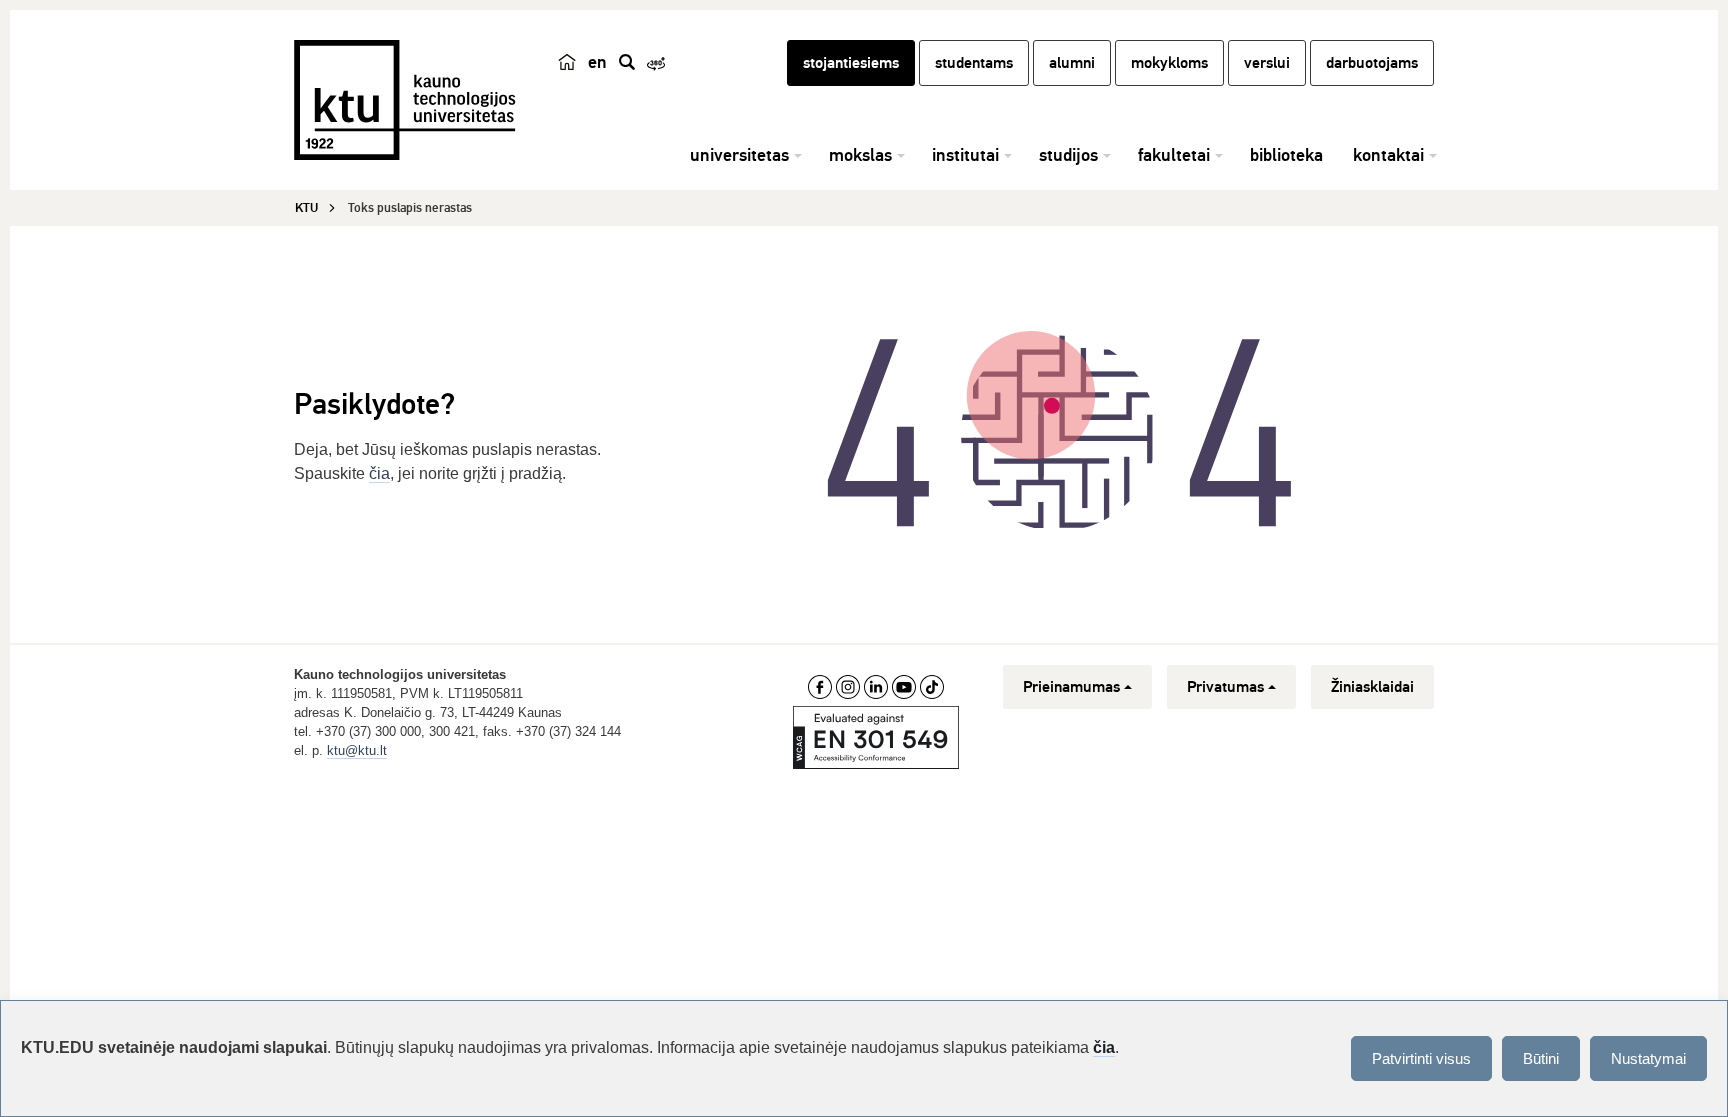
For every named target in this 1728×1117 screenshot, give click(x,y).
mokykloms (1169, 63)
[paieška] (627, 62)
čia (379, 473)
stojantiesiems (851, 63)
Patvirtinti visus (1421, 1058)
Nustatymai (1648, 1058)
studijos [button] (1068, 155)
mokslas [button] (860, 155)
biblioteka (1286, 155)
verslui (1267, 63)
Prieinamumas (1071, 687)
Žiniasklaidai (1372, 687)
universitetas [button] (739, 155)
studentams (974, 63)
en (597, 62)
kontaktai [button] (1388, 155)
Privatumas (1225, 687)
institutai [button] (965, 155)
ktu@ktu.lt (357, 750)
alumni (1072, 63)
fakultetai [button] (1174, 155)
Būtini (1541, 1058)
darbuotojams (1372, 63)
